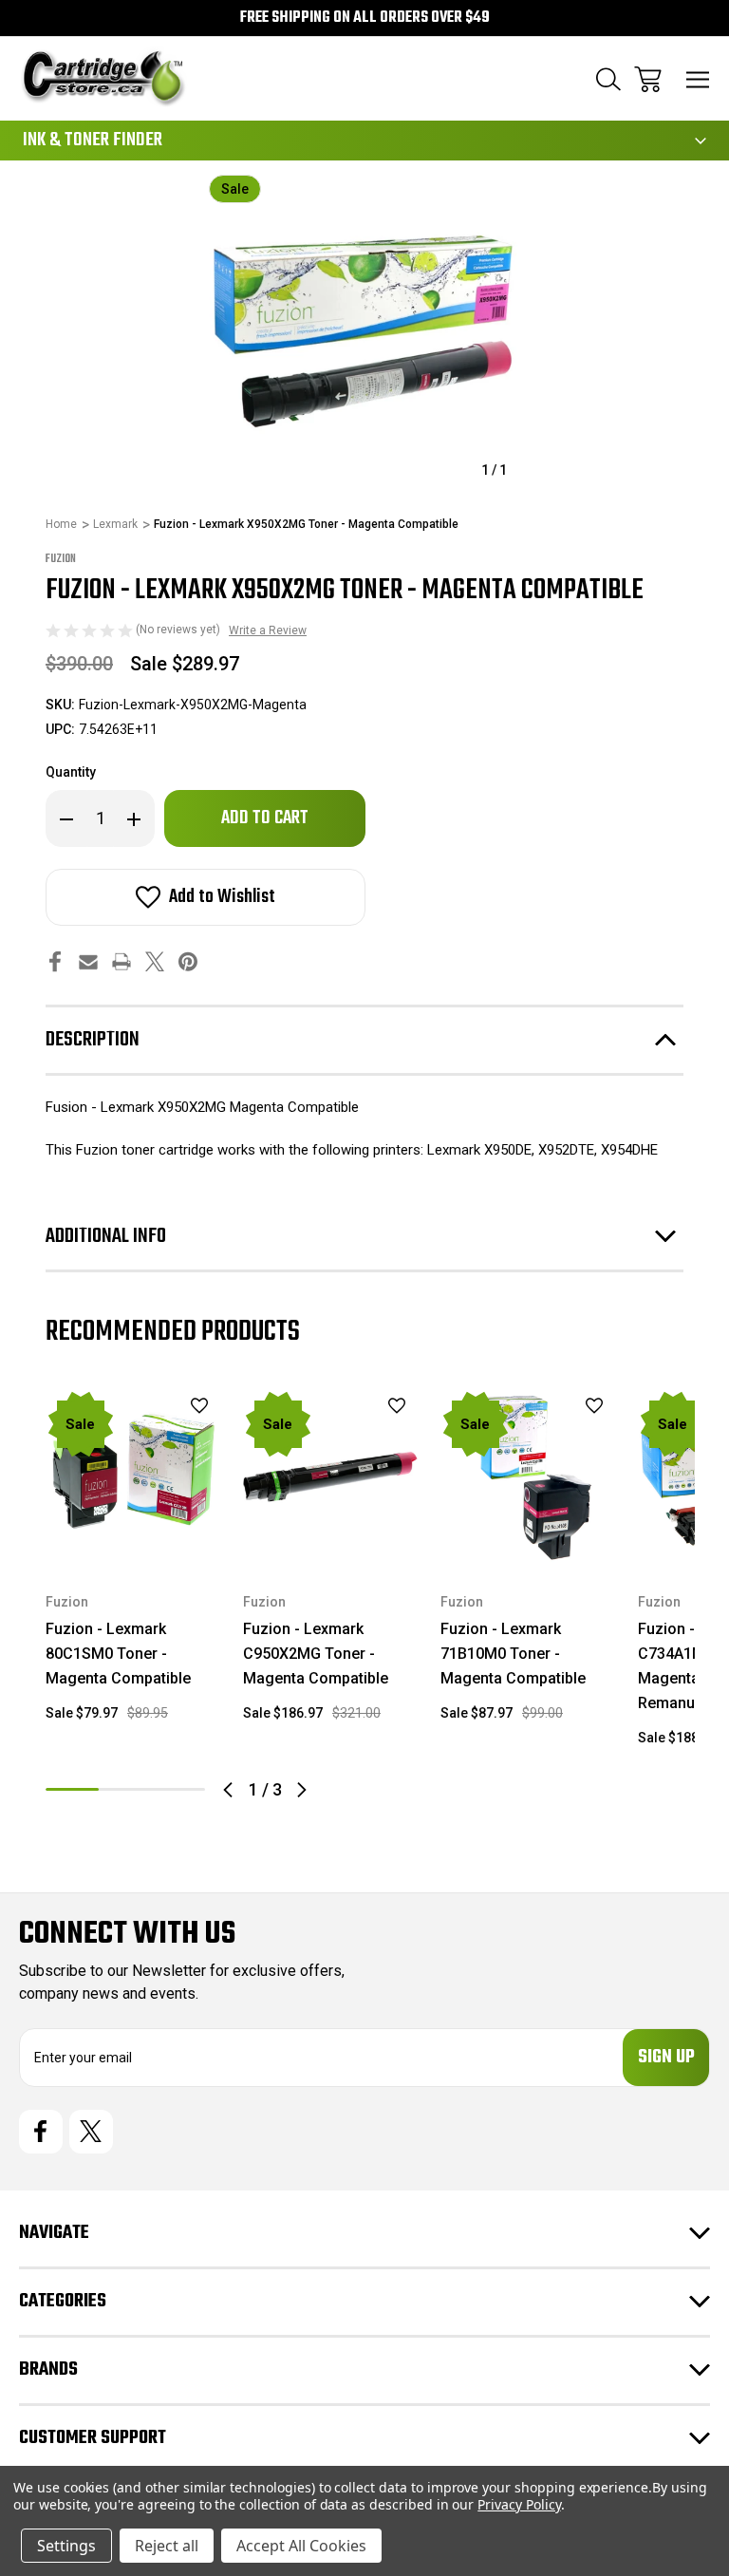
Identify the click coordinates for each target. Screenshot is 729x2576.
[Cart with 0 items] (648, 79)
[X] (155, 961)
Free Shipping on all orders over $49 (365, 18)
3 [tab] (178, 1789)
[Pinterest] (188, 961)
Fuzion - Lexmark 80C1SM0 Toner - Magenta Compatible (118, 1654)
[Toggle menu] (698, 79)
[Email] (88, 961)
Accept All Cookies (301, 2546)
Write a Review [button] (268, 630)
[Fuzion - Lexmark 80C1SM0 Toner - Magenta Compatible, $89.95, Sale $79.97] (133, 1476)
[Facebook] (55, 961)
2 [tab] (125, 1789)
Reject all (167, 2546)
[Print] (121, 961)
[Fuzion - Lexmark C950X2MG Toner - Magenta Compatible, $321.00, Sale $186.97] (330, 1476)
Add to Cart (133, 1539)
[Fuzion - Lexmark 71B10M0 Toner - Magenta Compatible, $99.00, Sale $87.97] (528, 1476)
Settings (66, 2546)
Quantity (71, 772)
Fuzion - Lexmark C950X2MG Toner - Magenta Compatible (316, 1654)
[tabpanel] (133, 1563)
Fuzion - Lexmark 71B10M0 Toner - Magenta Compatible (513, 1654)
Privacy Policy (519, 2504)
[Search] (608, 79)
